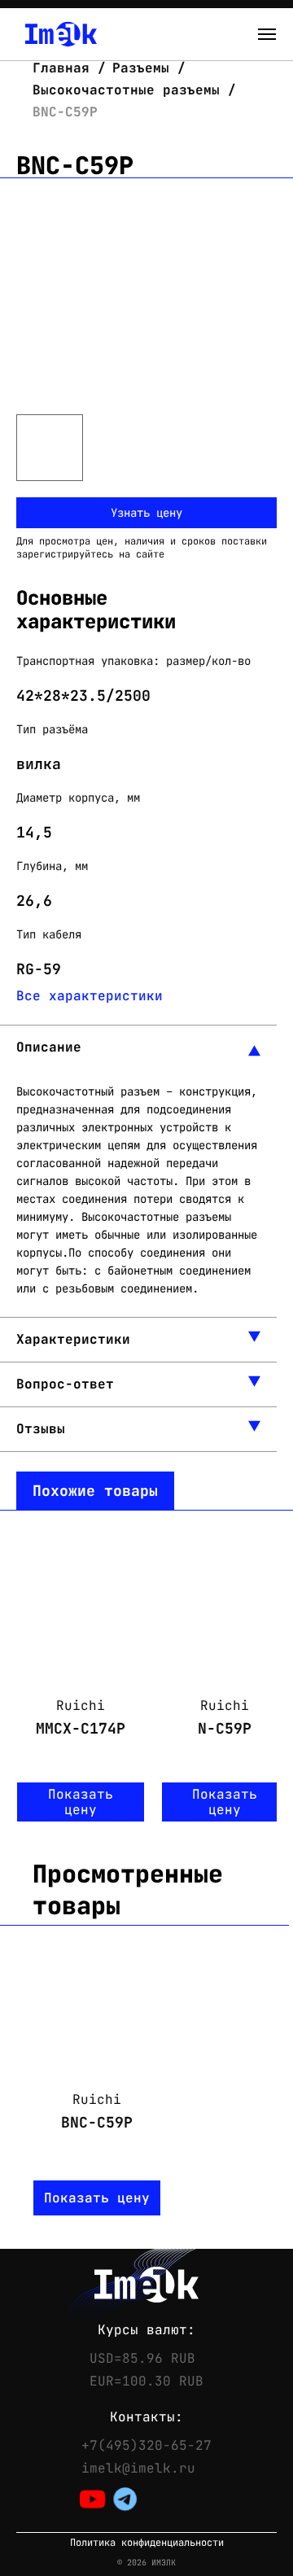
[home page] (61, 34)
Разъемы (141, 68)
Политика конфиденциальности (147, 2543)
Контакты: (146, 2417)
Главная (65, 68)
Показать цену (81, 1802)
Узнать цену (146, 513)
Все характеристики (90, 996)
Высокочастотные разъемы (126, 90)
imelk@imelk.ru (138, 2469)
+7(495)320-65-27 (146, 2446)
